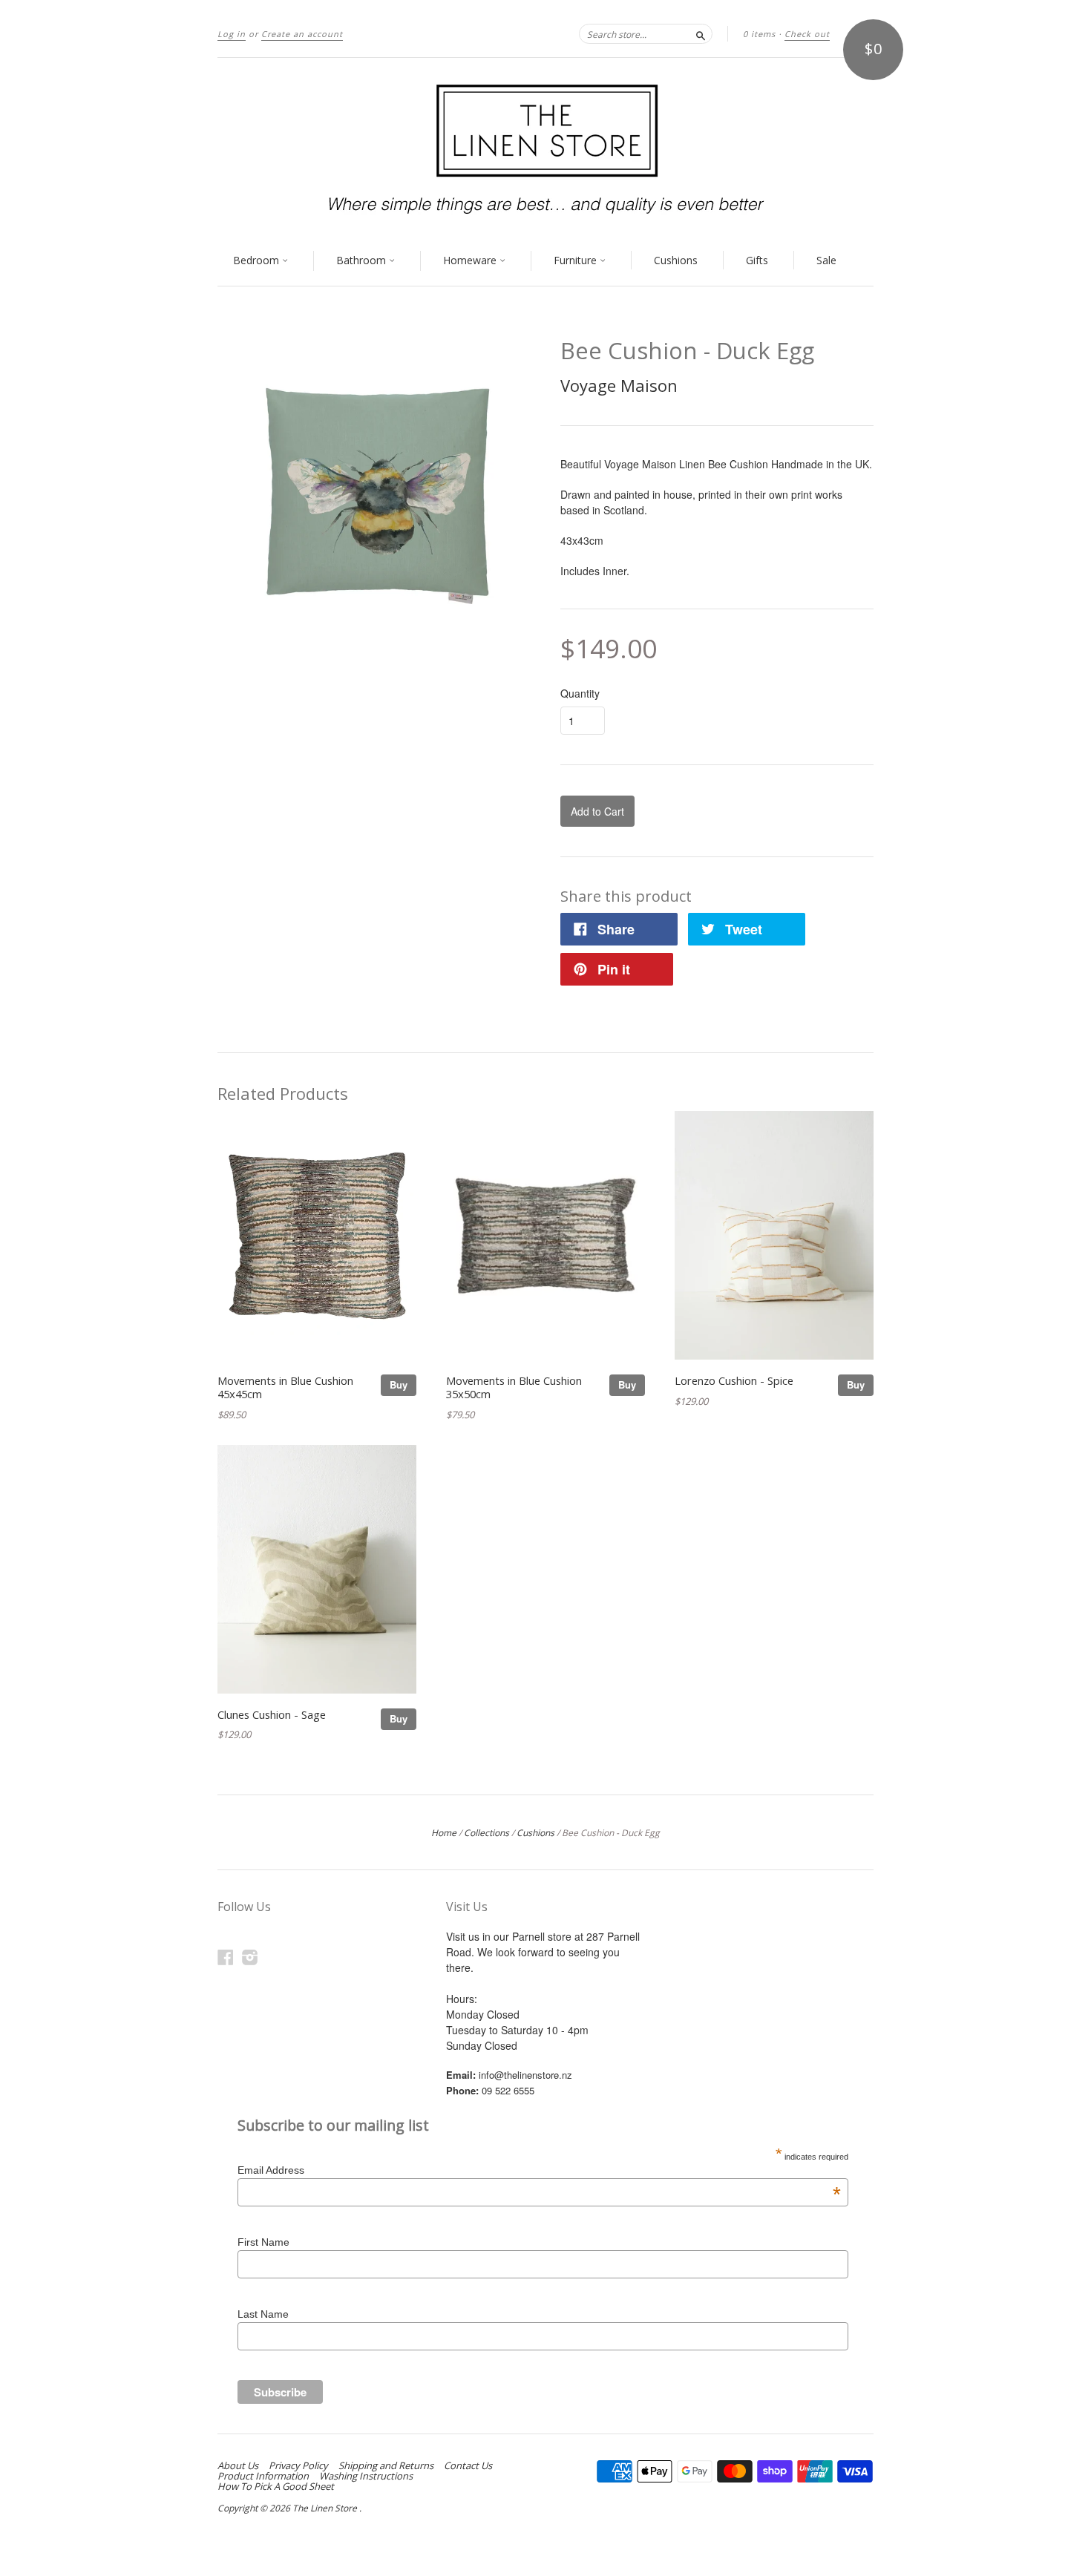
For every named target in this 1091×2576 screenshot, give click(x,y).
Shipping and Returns (386, 2465)
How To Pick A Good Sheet (276, 2486)
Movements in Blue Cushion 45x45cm (285, 1387)
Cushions (676, 260)
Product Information (263, 2476)
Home (444, 1833)
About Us (238, 2465)
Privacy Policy (298, 2465)
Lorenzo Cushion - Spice (734, 1380)
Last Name (263, 2314)
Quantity (580, 693)
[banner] (545, 147)
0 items (759, 34)
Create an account (302, 34)
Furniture (577, 260)
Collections (486, 1833)
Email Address (539, 2170)
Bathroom (363, 260)
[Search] (701, 33)
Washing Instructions (366, 2476)
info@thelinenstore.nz (525, 2075)
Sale (826, 260)
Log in (232, 34)
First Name (263, 2242)
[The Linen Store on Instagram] (250, 1957)
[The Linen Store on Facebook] (226, 1957)
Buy (399, 1384)
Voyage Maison (619, 385)
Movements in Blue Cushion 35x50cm (514, 1387)
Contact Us (468, 2465)
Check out (807, 34)
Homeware (471, 260)
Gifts (757, 260)
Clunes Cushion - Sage (272, 1714)
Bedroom (258, 260)
